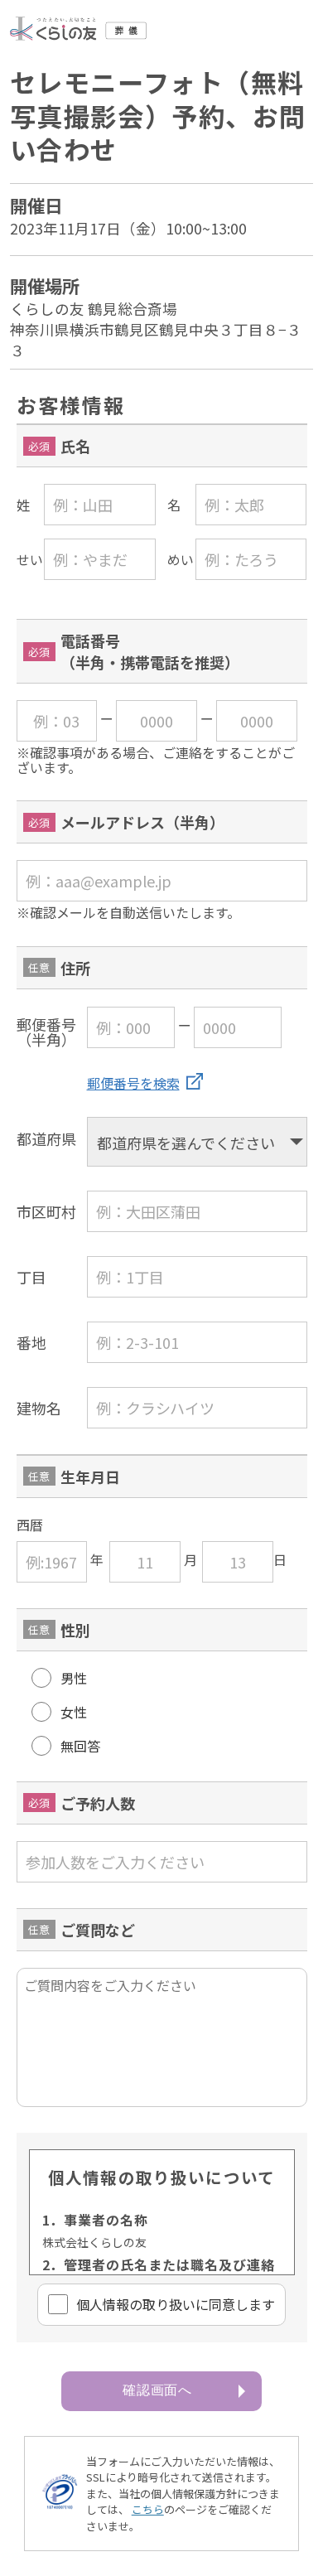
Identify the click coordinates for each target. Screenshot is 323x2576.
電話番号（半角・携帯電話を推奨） (150, 651)
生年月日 (90, 1476)
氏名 (75, 446)
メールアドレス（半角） (142, 822)
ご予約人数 (98, 1803)
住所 (75, 968)
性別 (75, 1630)
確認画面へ (158, 2390)
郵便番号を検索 (133, 1083)
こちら (148, 2509)
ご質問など (98, 1930)
